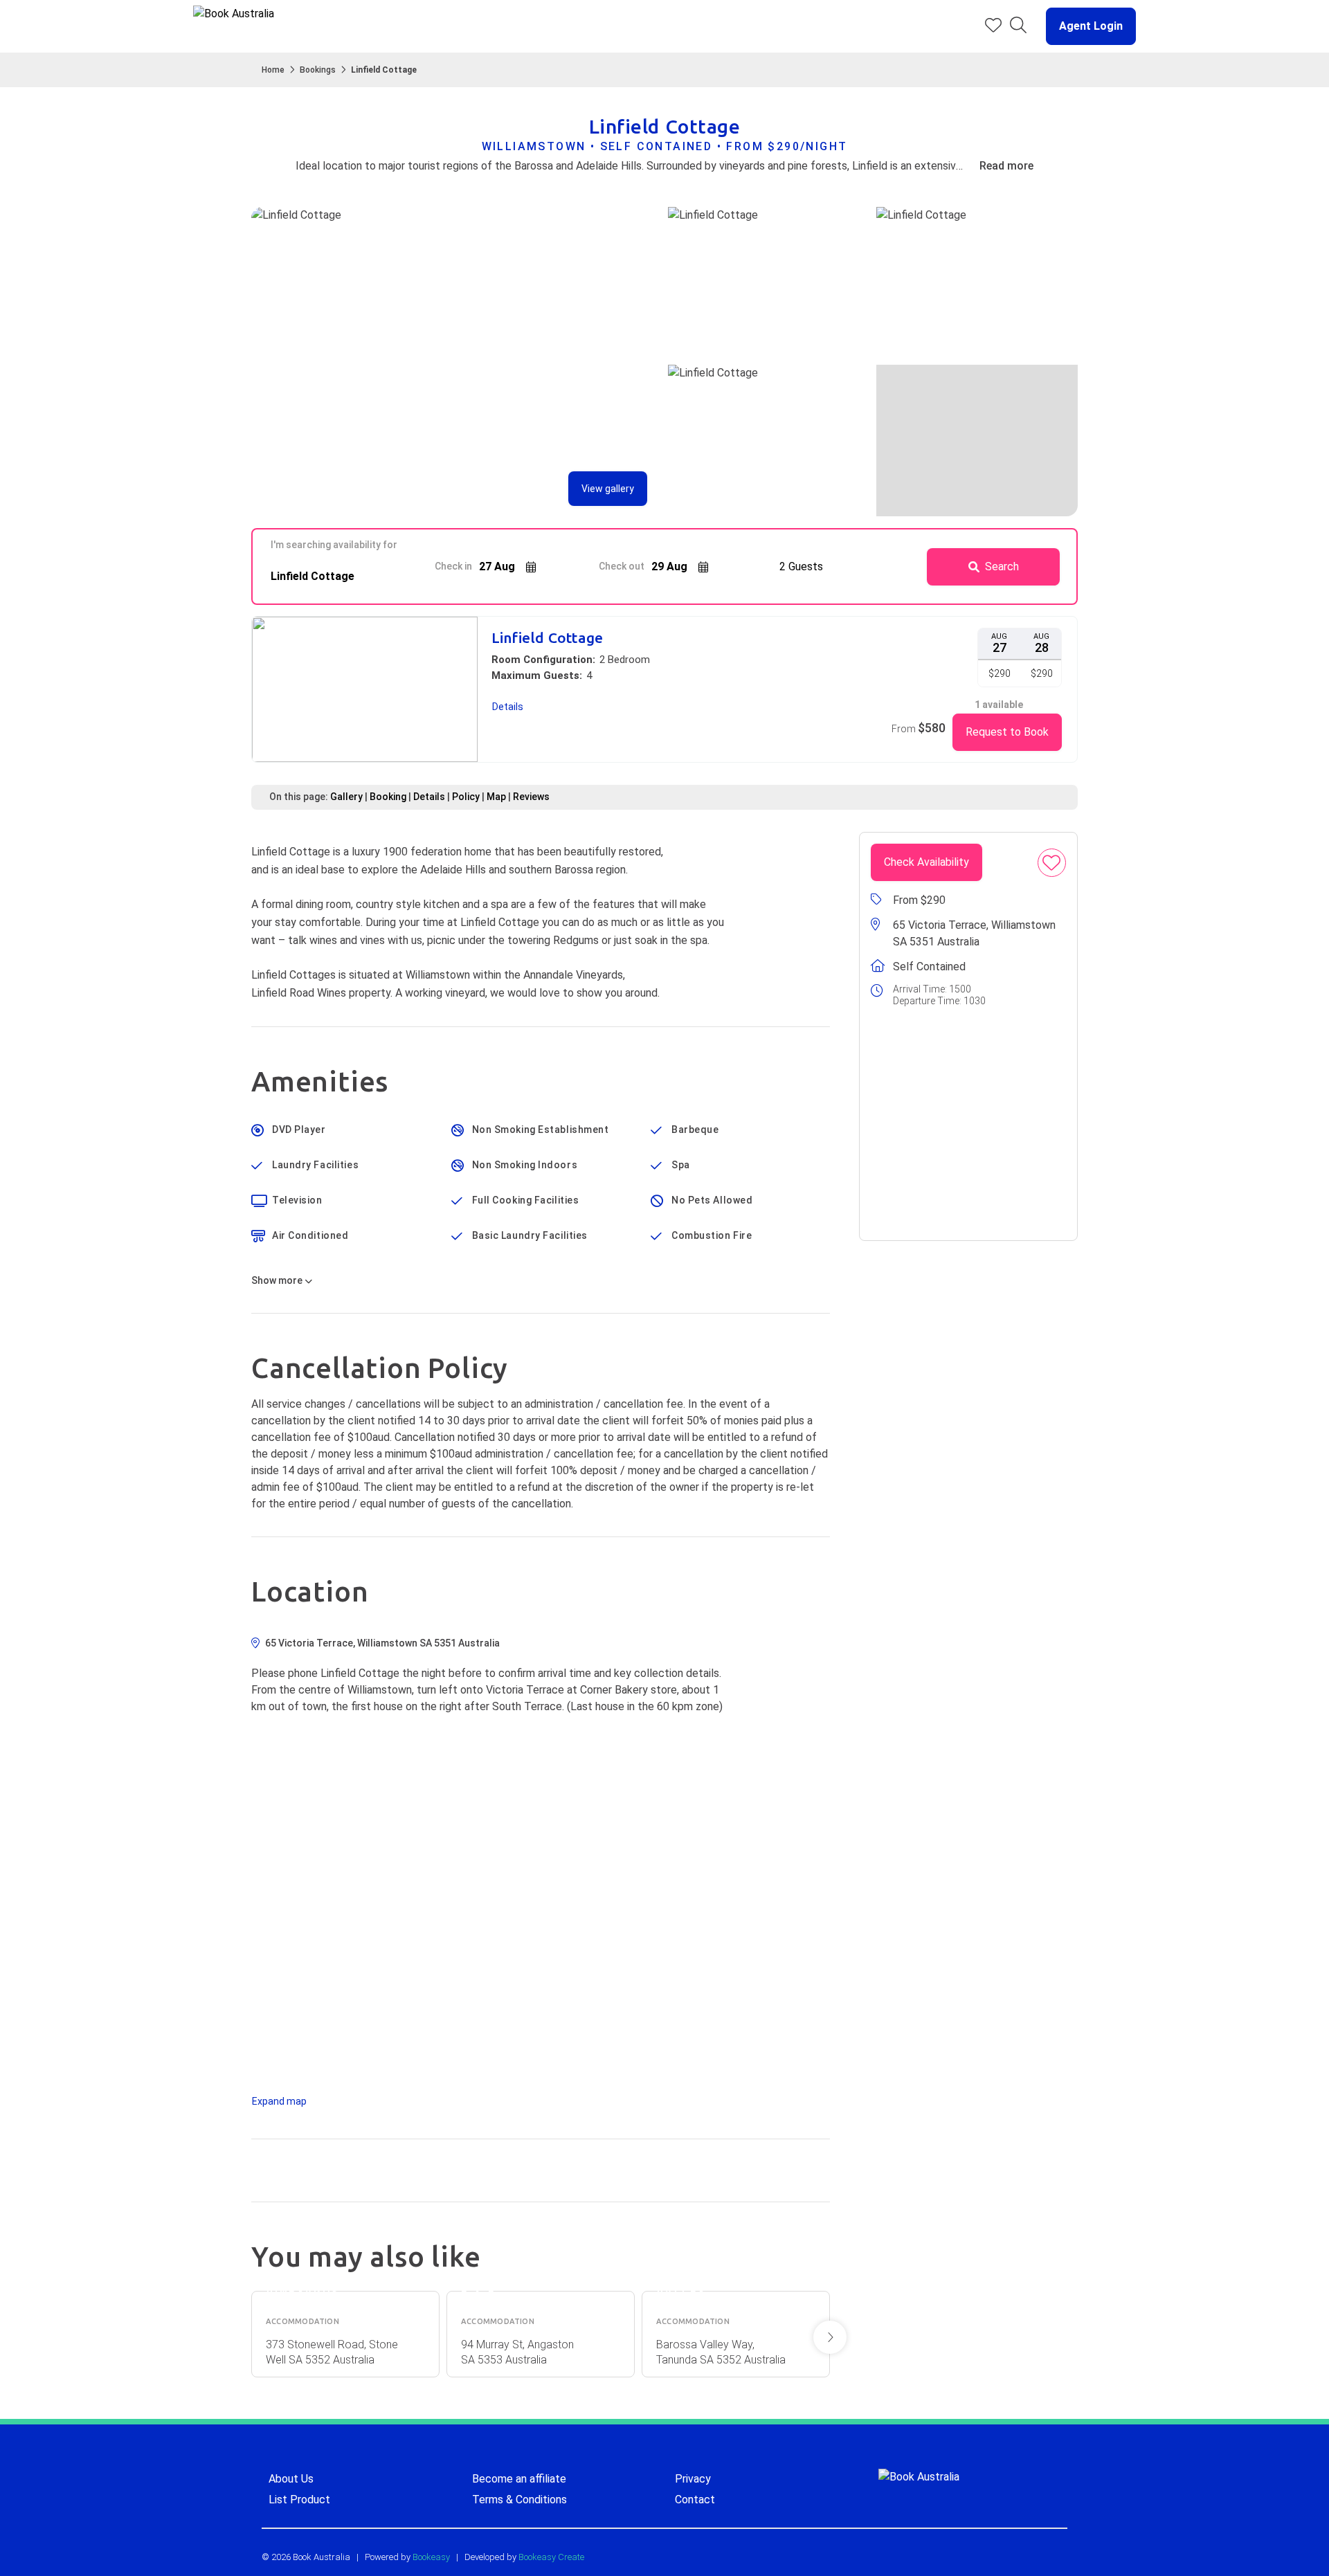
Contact (695, 2500)
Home (273, 70)
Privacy (693, 2479)
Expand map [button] (279, 2101)
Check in (453, 566)
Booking (388, 797)
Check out (622, 566)
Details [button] (508, 707)
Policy (466, 797)
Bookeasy (431, 2557)
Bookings (318, 70)
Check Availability (926, 862)
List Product (299, 2500)
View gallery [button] (608, 489)
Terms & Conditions (519, 2500)
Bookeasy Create (551, 2557)
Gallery (346, 797)
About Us (291, 2479)
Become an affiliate (519, 2479)
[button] (1085, 26)
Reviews (531, 797)
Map (496, 797)
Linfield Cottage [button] (547, 638)
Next (830, 2337)
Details (429, 797)
